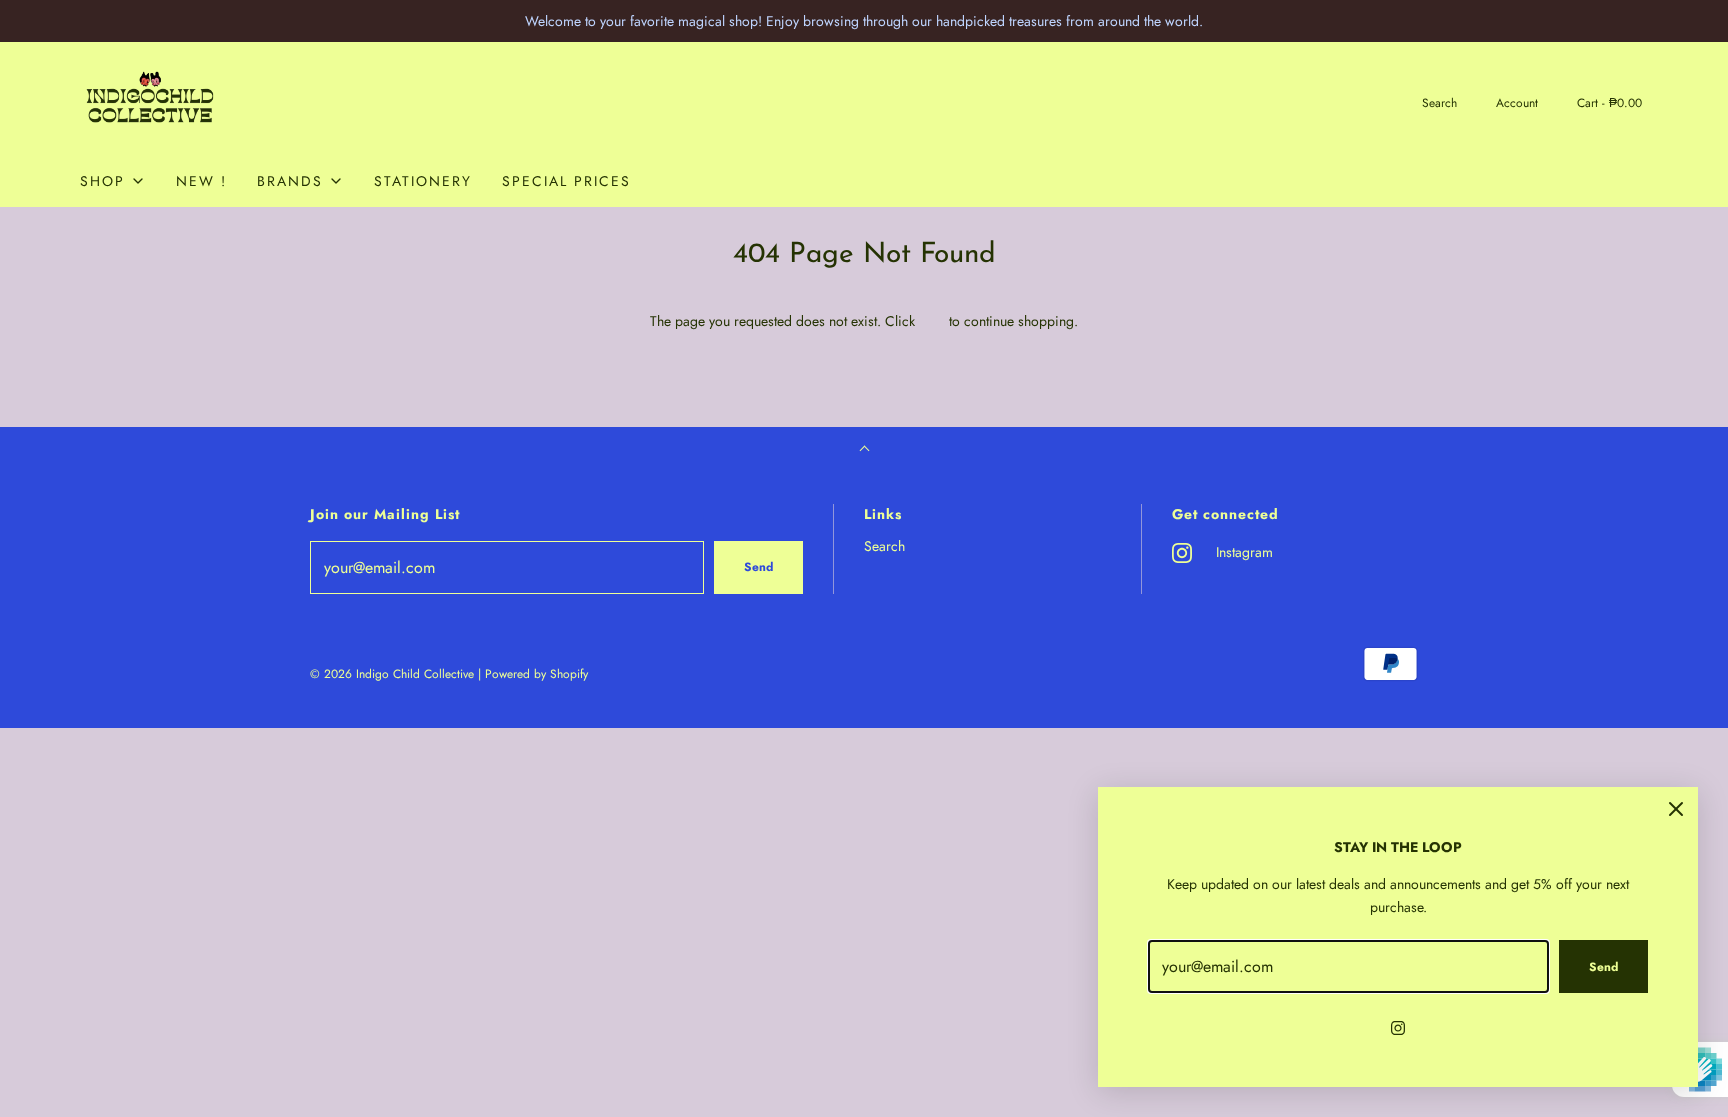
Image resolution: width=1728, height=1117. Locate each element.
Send (758, 567)
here (932, 321)
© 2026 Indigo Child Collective (392, 674)
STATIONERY (423, 181)
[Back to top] (864, 450)
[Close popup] (1676, 809)
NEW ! (201, 181)
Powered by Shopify (536, 674)
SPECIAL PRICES (566, 181)
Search (884, 546)
